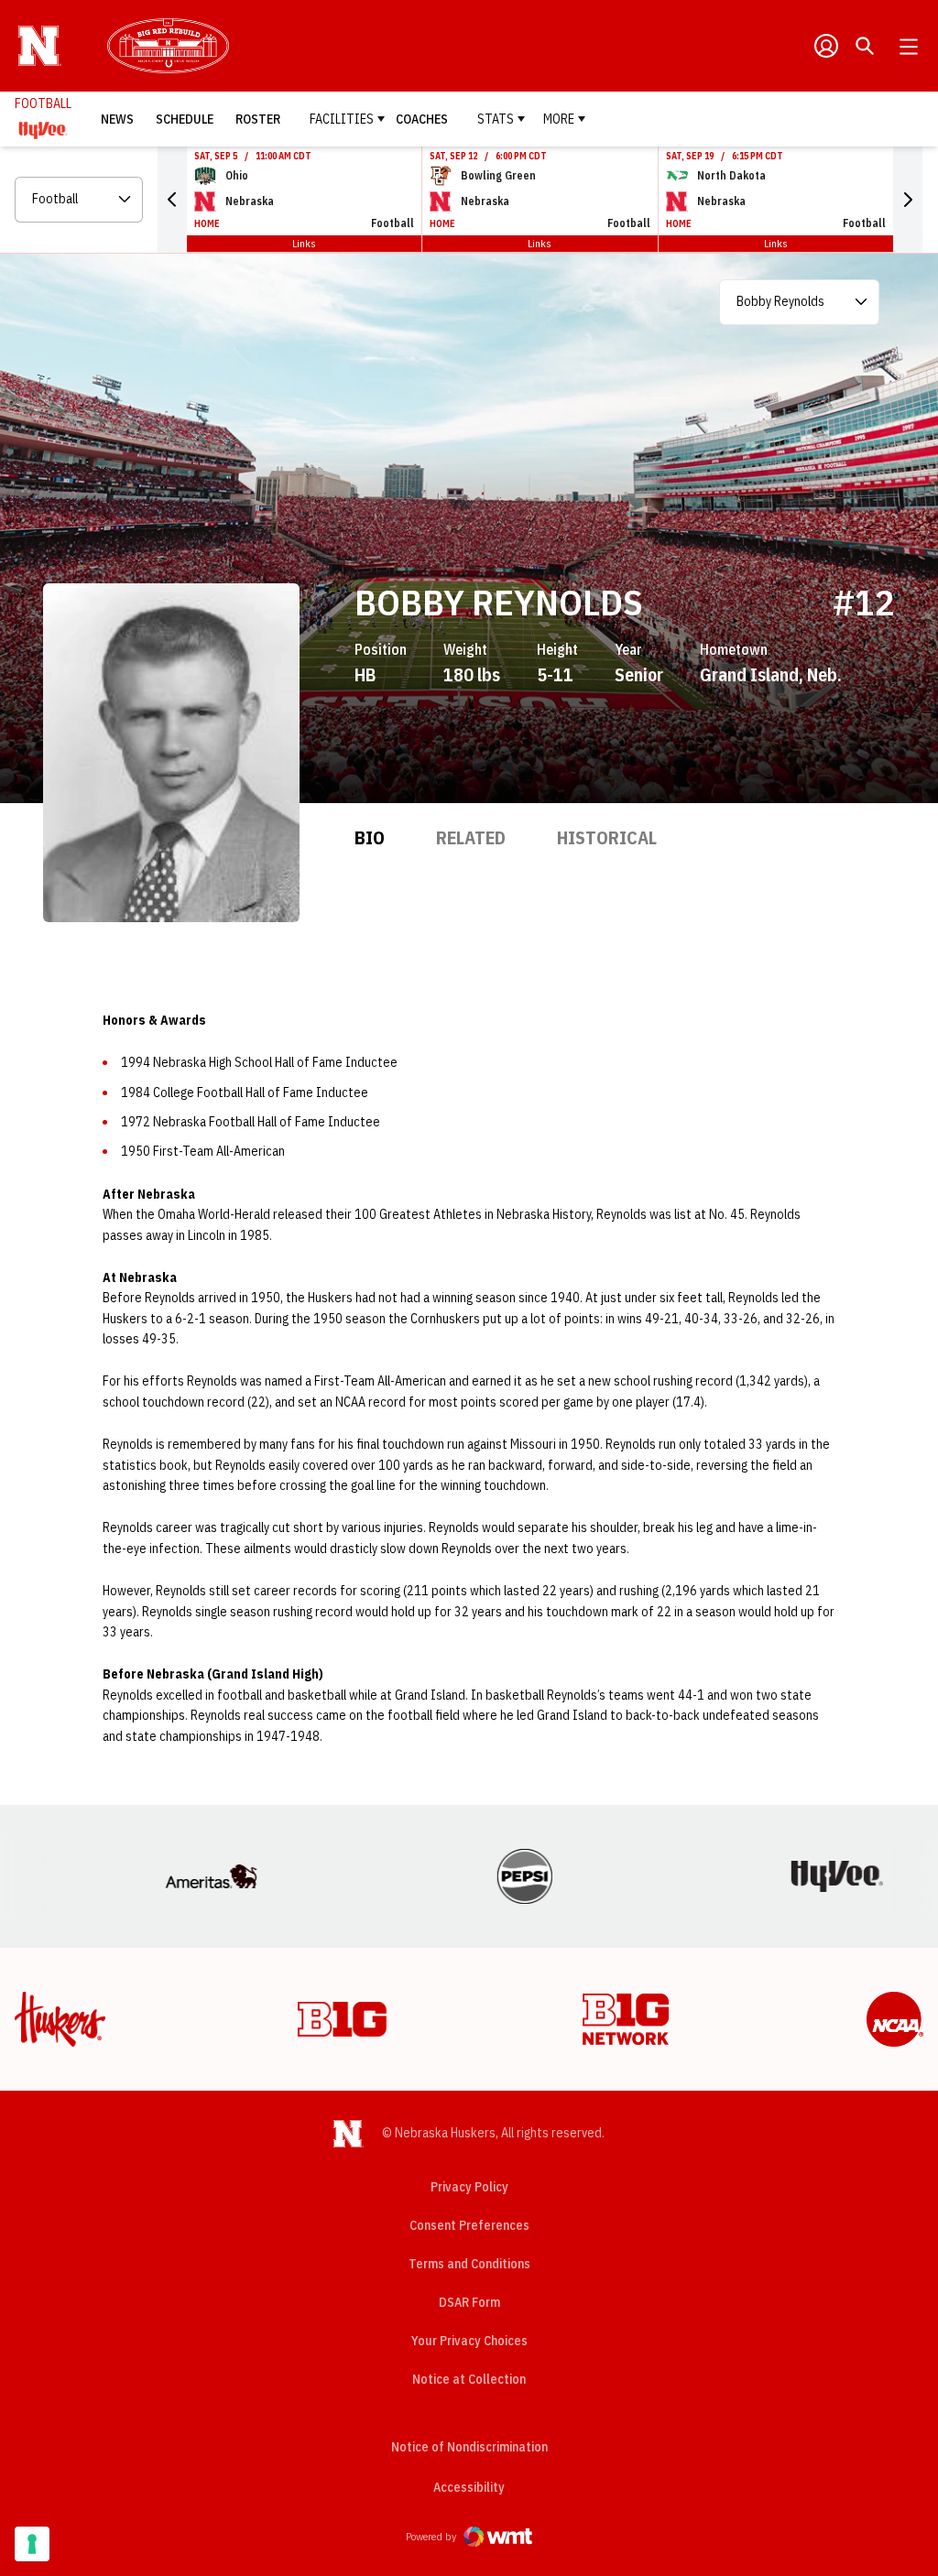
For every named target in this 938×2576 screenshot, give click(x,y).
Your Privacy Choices (469, 2341)
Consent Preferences (469, 2225)
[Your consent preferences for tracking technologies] (32, 2544)
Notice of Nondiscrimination (469, 2447)
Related (471, 837)
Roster (258, 119)
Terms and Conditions (469, 2264)
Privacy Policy (469, 2187)
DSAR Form (469, 2302)
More (559, 119)
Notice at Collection (469, 2379)
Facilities (342, 119)
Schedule (185, 119)
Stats (496, 119)
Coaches (422, 119)
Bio (370, 837)
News (117, 119)
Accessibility (469, 2487)
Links (304, 243)
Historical (607, 837)
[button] (172, 200)
